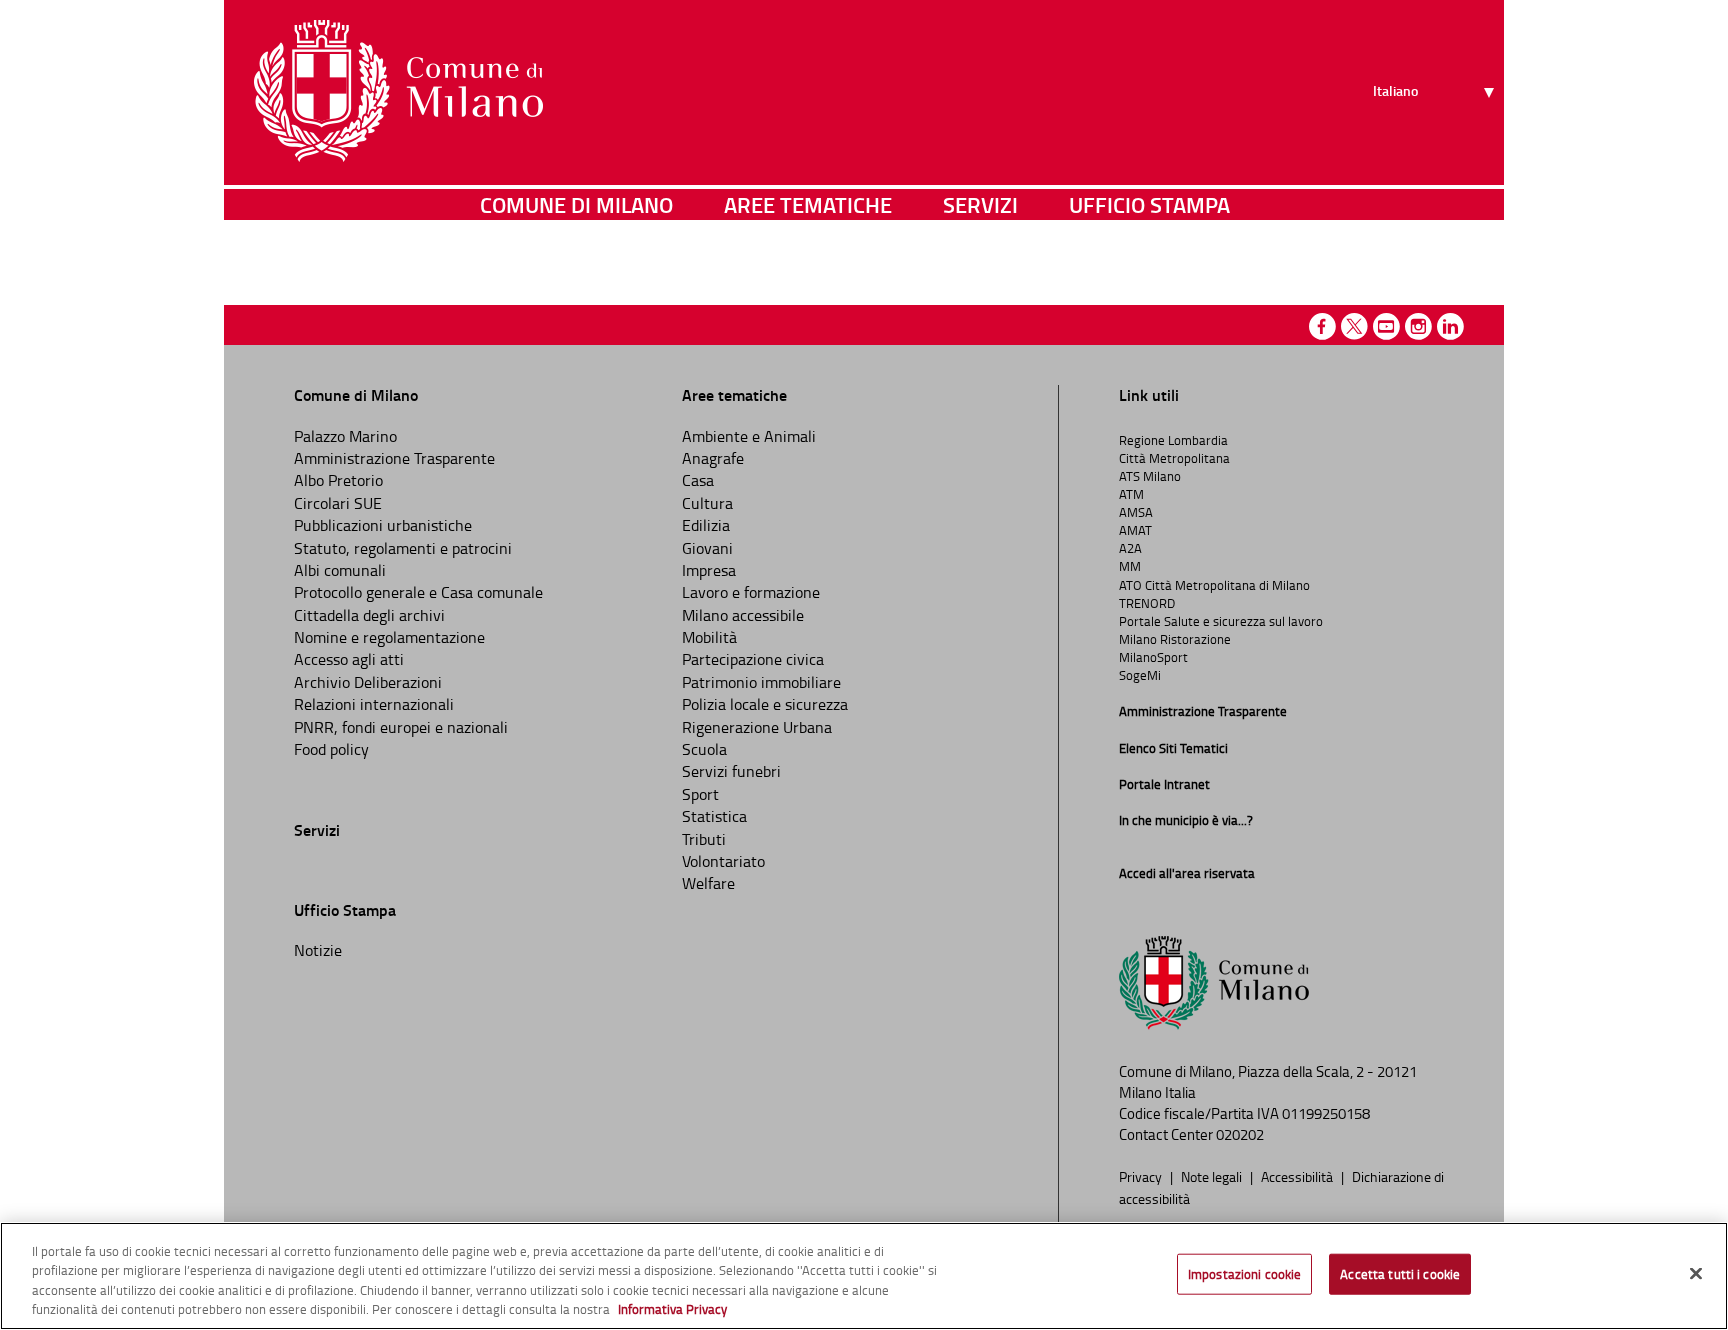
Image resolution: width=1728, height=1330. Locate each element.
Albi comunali (340, 570)
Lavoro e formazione (751, 592)
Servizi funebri (731, 771)
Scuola (704, 749)
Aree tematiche (808, 204)
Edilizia (706, 525)
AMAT (1135, 530)
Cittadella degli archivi (369, 615)
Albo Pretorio (338, 480)
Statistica (714, 816)
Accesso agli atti (349, 659)
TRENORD (1147, 603)
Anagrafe (713, 458)
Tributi (704, 839)
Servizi (980, 204)
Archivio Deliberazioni (368, 682)
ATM (1131, 494)
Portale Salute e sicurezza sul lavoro (1221, 621)
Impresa (709, 570)
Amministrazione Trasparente (394, 458)
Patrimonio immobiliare (761, 682)
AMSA (1136, 512)
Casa (698, 480)
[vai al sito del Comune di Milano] (398, 91)
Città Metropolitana (1174, 458)
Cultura (707, 503)
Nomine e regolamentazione (389, 637)
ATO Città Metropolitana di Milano (1214, 585)
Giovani (707, 548)
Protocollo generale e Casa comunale (418, 592)
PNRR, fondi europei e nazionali (401, 727)
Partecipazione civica (753, 659)
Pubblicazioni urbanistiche (383, 525)
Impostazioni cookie (1244, 1274)
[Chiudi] (1696, 1273)
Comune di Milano (576, 204)
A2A (1130, 548)
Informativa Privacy (672, 1309)
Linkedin (1450, 326)
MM (1130, 566)
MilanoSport (1153, 657)
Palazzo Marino (345, 436)
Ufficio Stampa (1149, 204)
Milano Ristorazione (1175, 639)
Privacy (1142, 1176)
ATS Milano (1150, 476)
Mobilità (709, 637)
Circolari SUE (338, 503)
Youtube (1386, 326)
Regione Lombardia (1173, 440)
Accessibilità (1298, 1176)
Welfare (708, 883)
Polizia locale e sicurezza (765, 704)
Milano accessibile (743, 615)
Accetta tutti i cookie (1400, 1274)
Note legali (1213, 1176)
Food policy (331, 749)
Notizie (318, 950)
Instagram (1418, 326)
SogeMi (1140, 675)
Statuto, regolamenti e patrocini (403, 548)
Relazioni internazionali (374, 704)
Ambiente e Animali (749, 436)
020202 (1240, 1134)
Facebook (1322, 326)
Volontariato (723, 861)
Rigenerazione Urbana (757, 727)
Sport (700, 794)
